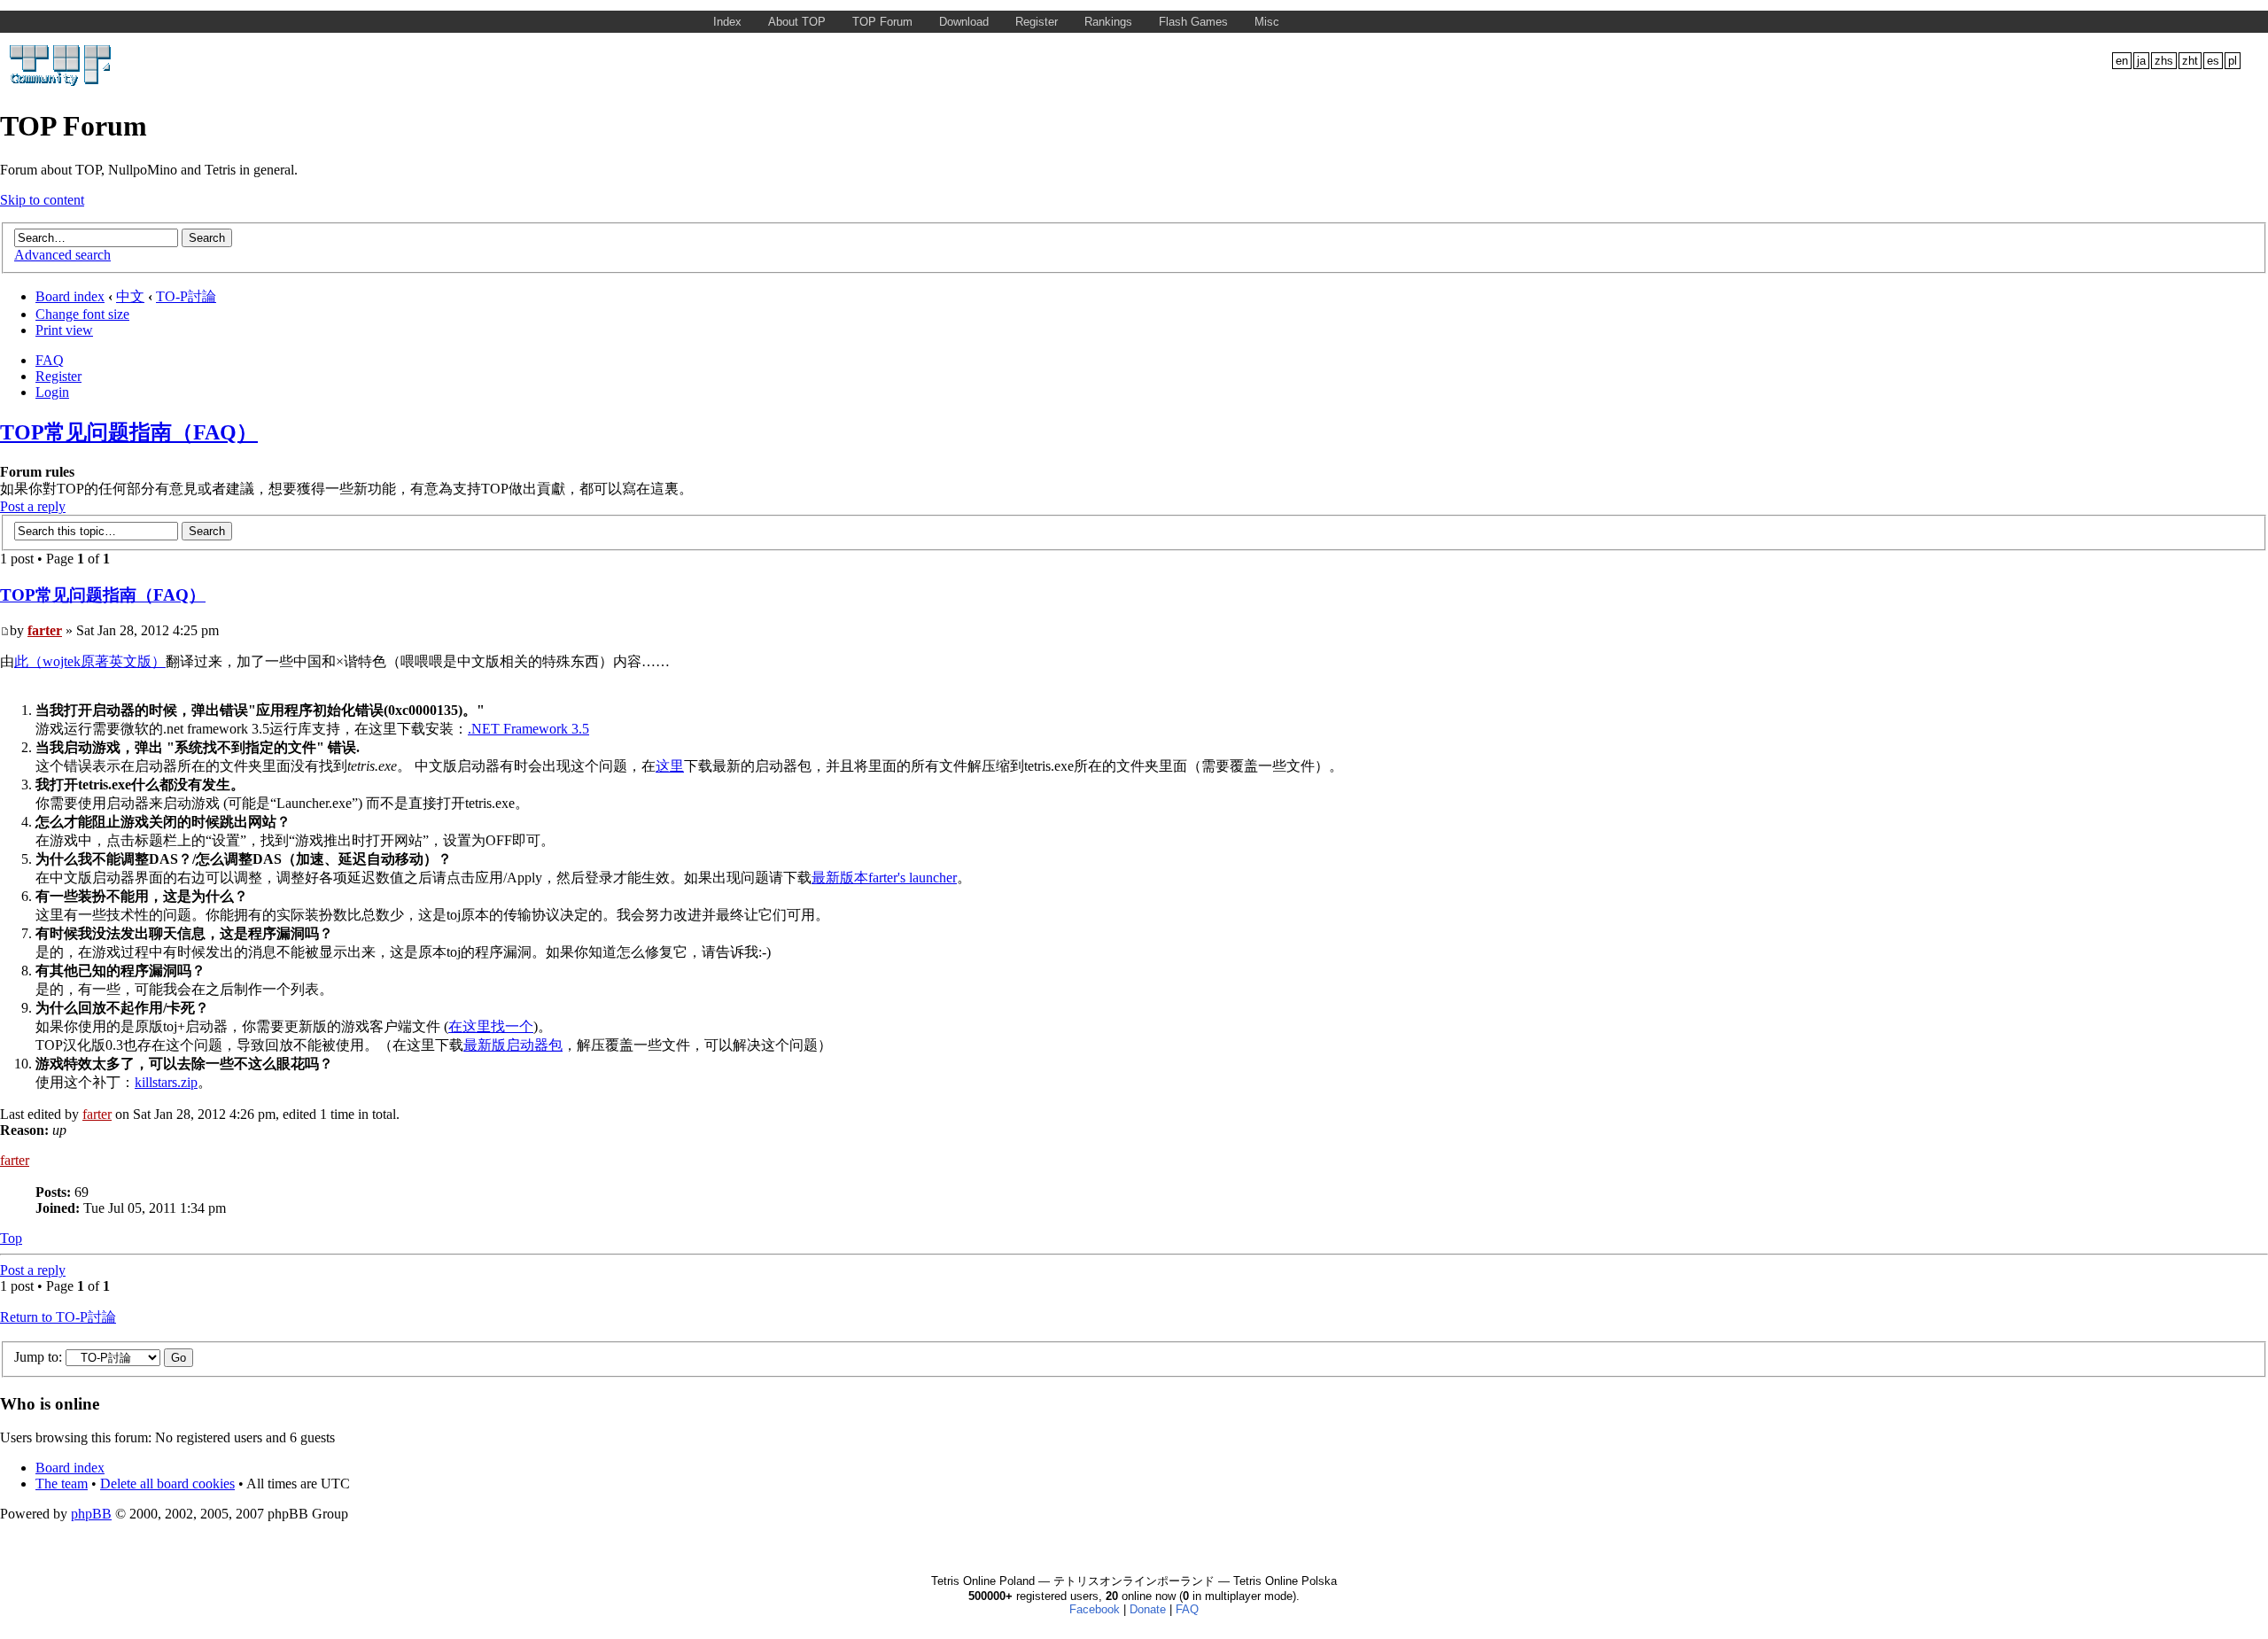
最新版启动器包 (513, 1045)
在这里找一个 (491, 1026)
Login (52, 392)
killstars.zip (166, 1082)
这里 (670, 766)
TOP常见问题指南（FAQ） (129, 432)
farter (45, 630)
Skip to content (42, 200)
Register (58, 376)
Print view (64, 330)
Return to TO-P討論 (58, 1317)
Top (11, 1238)
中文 (130, 296)
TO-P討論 (186, 296)
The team (62, 1484)
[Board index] (62, 83)
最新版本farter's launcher (884, 878)
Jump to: (38, 1357)
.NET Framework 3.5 (528, 729)
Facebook (1095, 1609)
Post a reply (33, 506)
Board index (70, 296)
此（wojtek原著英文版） (90, 661)
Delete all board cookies (167, 1484)
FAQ (50, 360)
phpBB (91, 1514)
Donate (1148, 1609)
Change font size (82, 314)
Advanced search (62, 255)
